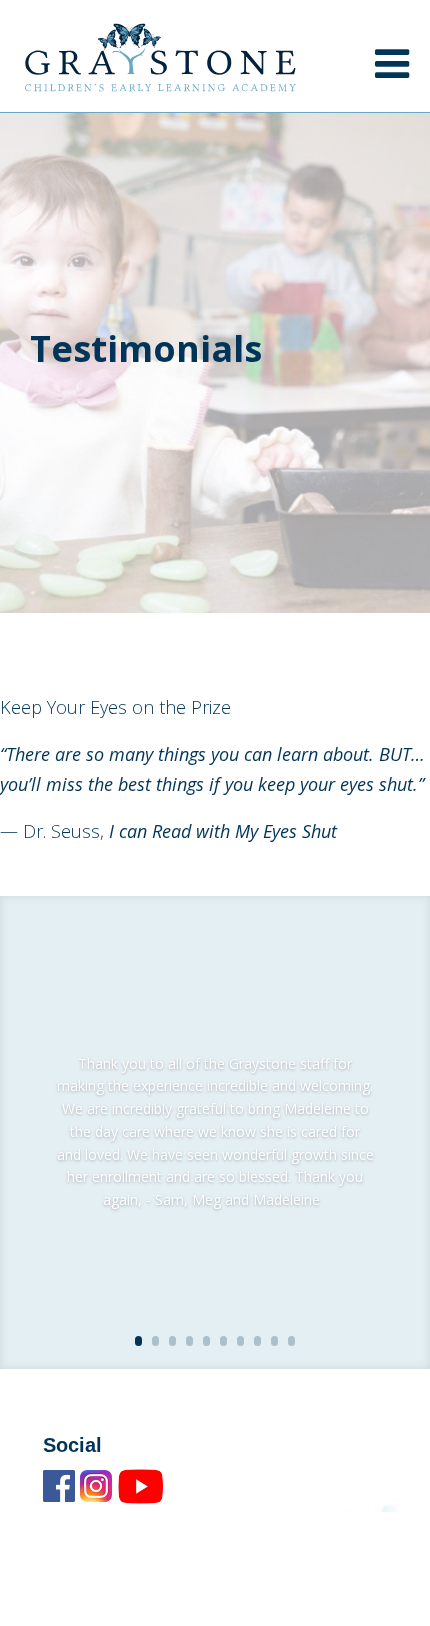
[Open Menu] (392, 63)
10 (291, 1341)
